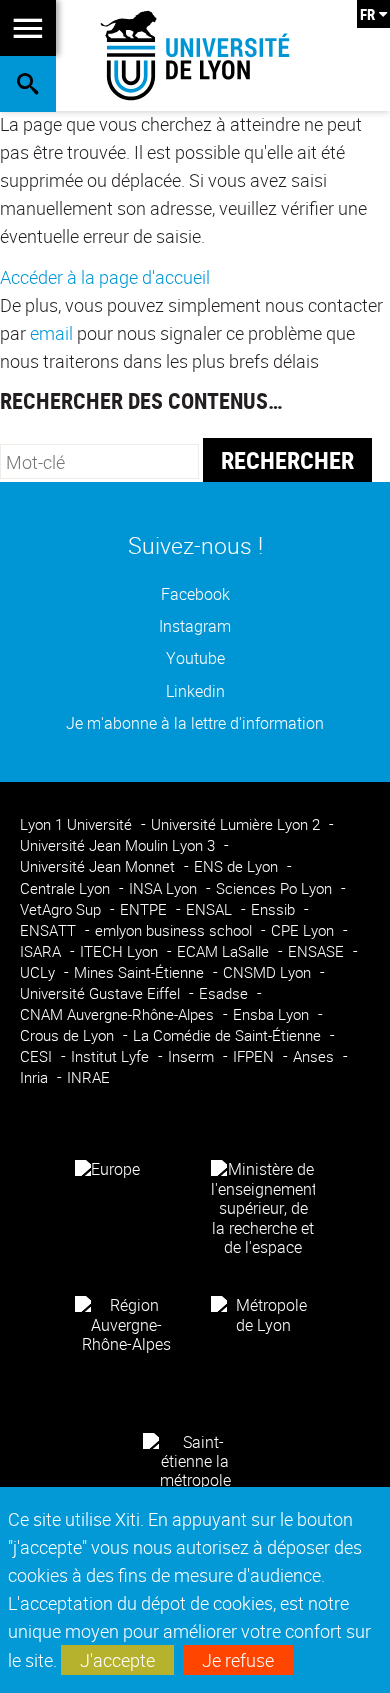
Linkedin (195, 691)
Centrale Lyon (67, 888)
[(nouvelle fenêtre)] (263, 1207)
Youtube (195, 658)
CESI (38, 1056)
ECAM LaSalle (225, 951)
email (51, 333)
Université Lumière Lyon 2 (237, 824)
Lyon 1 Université (78, 824)
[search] (99, 461)
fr (367, 14)
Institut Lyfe (112, 1056)
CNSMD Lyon (269, 972)
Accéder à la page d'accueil (105, 277)
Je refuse (238, 1660)
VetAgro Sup (62, 909)
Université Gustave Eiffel (102, 993)
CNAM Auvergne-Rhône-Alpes (119, 1014)
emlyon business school (175, 930)
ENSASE (318, 951)
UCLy (39, 972)
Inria (36, 1077)
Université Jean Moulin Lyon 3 (119, 845)
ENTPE (145, 909)
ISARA (42, 951)
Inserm (193, 1056)
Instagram (195, 626)
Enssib (275, 909)
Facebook (195, 594)
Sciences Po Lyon (276, 888)
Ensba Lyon (273, 1014)
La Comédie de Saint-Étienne (229, 1035)
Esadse (225, 993)
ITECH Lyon (121, 951)
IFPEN (255, 1056)
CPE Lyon (304, 930)
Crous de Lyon (69, 1035)
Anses (315, 1056)
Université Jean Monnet (99, 866)
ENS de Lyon (238, 866)
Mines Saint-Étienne (141, 972)
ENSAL (211, 909)
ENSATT (50, 930)
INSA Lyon (165, 888)
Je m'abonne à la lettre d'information (195, 723)
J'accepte (117, 1660)
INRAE (88, 1077)
